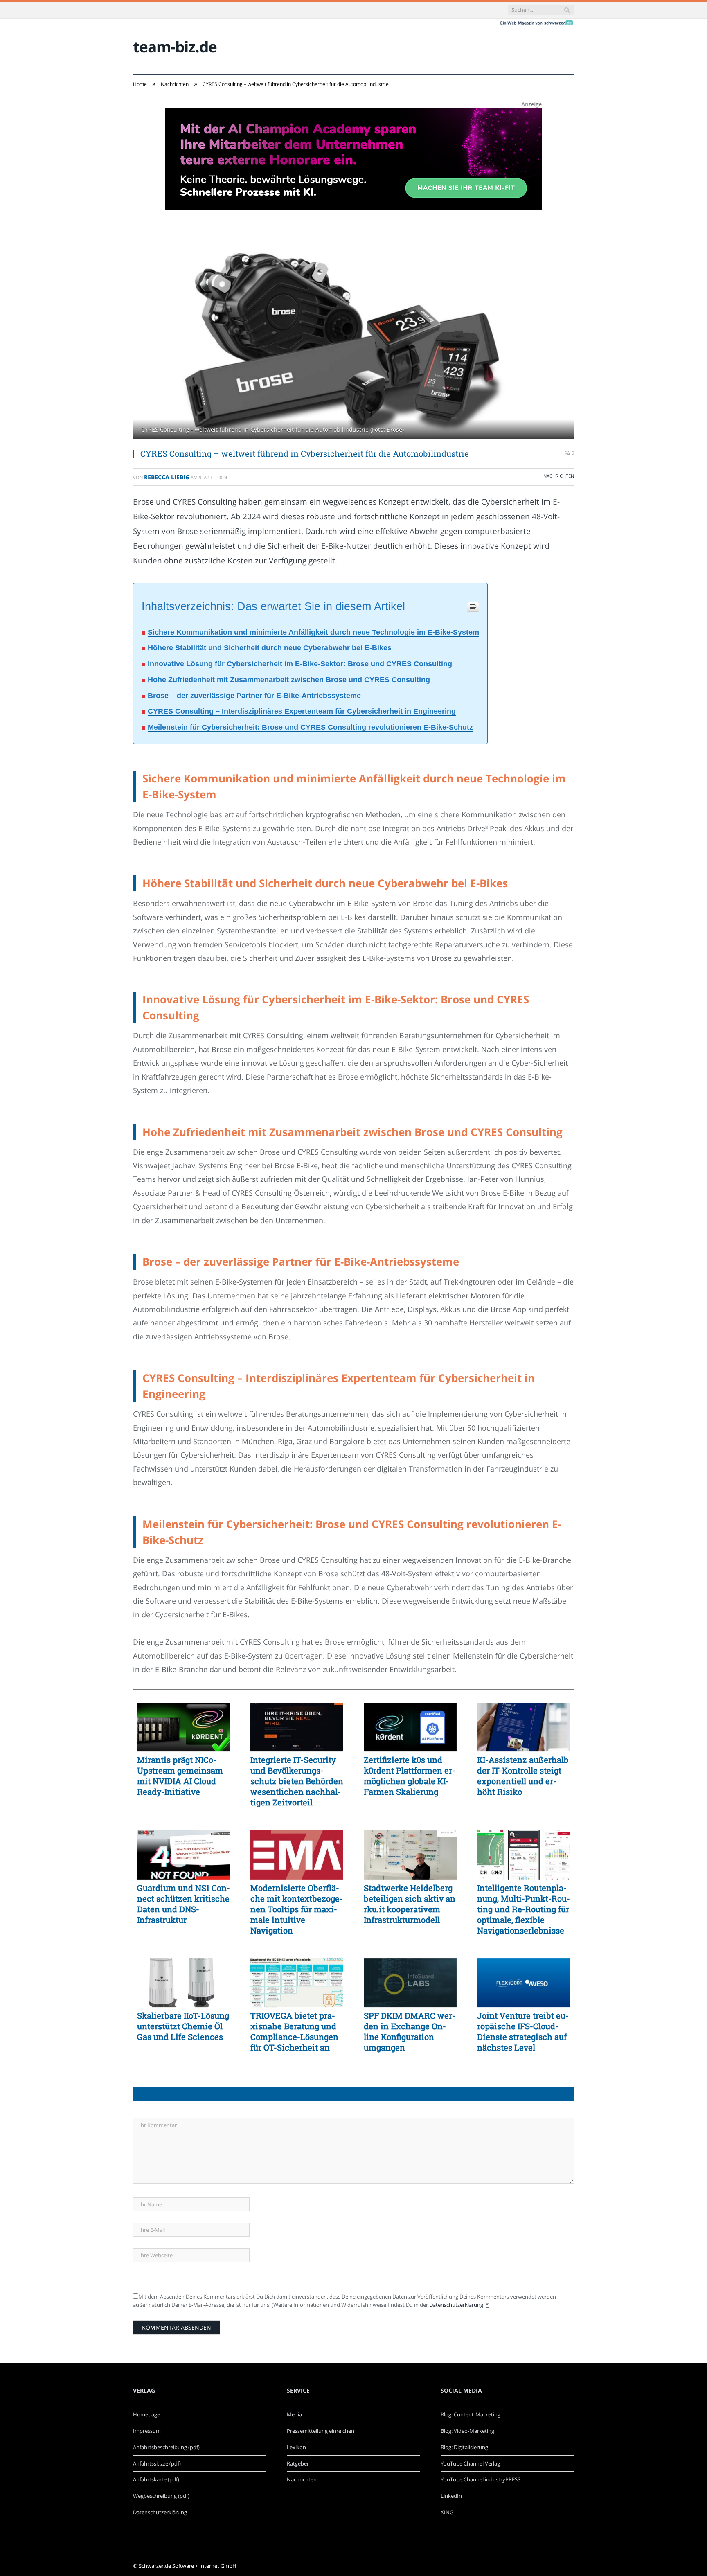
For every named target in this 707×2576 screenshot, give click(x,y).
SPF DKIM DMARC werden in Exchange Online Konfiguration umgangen (410, 2031)
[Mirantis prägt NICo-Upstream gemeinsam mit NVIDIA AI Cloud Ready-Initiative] (184, 1727)
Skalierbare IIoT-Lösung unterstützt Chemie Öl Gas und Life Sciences (183, 2026)
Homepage (146, 2414)
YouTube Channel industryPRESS (481, 2479)
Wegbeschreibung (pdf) (161, 2496)
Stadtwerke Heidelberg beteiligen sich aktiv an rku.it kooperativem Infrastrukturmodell (410, 1904)
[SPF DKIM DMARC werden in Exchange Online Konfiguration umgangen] (410, 1983)
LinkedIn (451, 2496)
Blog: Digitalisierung (464, 2447)
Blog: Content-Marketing (471, 2414)
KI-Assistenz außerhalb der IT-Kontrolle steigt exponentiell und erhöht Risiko (523, 1776)
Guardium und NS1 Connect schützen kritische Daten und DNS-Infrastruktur (184, 1904)
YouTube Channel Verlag (470, 2463)
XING (447, 2512)
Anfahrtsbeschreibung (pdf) (166, 2447)
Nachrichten (559, 476)
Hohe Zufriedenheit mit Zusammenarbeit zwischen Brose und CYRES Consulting (289, 680)
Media (294, 2414)
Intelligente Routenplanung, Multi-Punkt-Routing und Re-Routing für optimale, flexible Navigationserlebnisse (523, 1909)
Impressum (147, 2431)
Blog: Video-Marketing (467, 2431)
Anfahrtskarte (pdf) (156, 2479)
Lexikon (296, 2447)
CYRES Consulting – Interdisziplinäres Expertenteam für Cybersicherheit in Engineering (302, 711)
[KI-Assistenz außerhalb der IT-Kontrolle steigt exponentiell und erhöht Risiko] (523, 1727)
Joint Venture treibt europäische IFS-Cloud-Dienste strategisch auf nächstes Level (523, 2031)
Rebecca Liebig (167, 477)
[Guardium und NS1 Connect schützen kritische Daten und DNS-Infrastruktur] (184, 1855)
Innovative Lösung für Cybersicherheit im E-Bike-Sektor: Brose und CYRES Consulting (300, 664)
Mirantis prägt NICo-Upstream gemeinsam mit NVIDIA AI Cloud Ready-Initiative (180, 1776)
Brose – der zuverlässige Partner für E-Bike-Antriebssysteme (254, 696)
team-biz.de (175, 46)
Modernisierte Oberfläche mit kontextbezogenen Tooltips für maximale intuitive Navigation (297, 1909)
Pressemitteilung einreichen (321, 2431)
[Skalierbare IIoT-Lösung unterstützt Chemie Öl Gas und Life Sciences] (184, 1983)
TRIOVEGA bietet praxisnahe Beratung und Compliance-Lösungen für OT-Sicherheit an (294, 2031)
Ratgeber (298, 2463)
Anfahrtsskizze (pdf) (157, 2463)
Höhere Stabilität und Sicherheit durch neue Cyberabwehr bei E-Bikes (270, 648)
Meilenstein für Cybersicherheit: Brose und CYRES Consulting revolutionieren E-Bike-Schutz (310, 727)
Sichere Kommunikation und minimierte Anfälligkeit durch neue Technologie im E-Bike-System (313, 632)
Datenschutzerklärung (456, 2305)
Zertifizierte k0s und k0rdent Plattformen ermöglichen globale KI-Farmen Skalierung (410, 1776)
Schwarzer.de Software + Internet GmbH (188, 2566)
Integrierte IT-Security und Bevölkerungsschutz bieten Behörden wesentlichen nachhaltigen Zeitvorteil (297, 1781)
